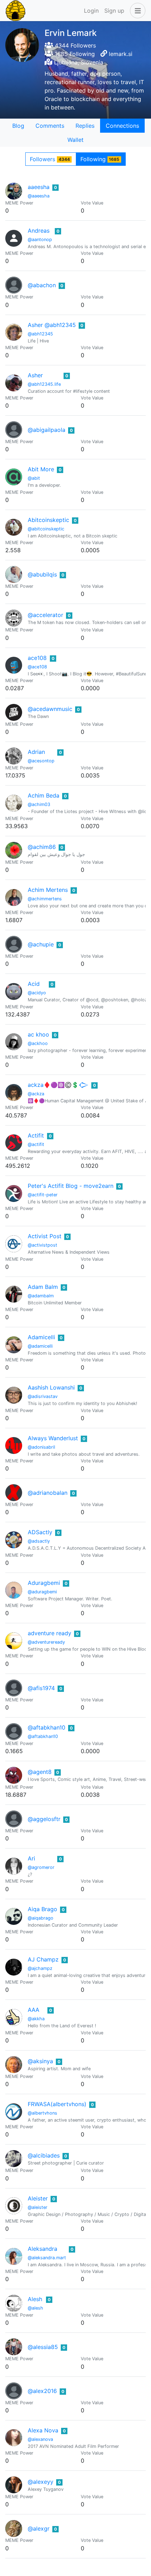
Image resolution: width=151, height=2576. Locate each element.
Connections (122, 126)
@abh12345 (40, 334)
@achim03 (39, 804)
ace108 (37, 658)
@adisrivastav (43, 1396)
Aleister (38, 2198)
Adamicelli (41, 1337)
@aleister (38, 2207)
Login (91, 11)
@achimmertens (45, 899)
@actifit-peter (43, 1195)
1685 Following (74, 54)
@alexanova (40, 2439)
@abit (34, 478)
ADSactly (40, 1532)
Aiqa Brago (42, 1909)
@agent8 (40, 1772)
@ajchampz (40, 1968)
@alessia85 (43, 2347)
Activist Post (45, 1236)
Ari (31, 1858)
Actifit (36, 1135)
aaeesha (39, 187)
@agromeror (41, 1867)
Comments (50, 126)
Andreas (39, 231)
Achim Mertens (48, 890)
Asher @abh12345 (52, 325)
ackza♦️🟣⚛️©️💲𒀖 (58, 1085)
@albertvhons (42, 2113)
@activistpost (42, 1245)
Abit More (41, 469)
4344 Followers (74, 45)
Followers (50, 159)
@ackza (36, 1094)
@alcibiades (44, 2155)
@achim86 (42, 847)
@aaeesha (39, 196)
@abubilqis (42, 574)
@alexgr (39, 2528)
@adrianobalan (48, 1493)
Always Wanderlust (53, 1438)
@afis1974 (41, 1688)
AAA (34, 2010)
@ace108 (37, 667)
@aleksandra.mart (47, 2258)
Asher (35, 375)
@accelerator (45, 615)
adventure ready (50, 1633)
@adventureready (46, 1642)
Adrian (36, 752)
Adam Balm (43, 1287)
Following (100, 159)
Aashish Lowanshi (51, 1387)
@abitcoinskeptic (46, 529)
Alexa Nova (43, 2430)
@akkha (36, 2019)
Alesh (35, 2299)
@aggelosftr (44, 1819)
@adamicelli (40, 1346)
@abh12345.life (44, 384)
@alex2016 (42, 2391)
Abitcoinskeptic (48, 520)
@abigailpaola (47, 430)
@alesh (35, 2308)
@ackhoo (38, 1043)
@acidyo (37, 993)
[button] (136, 11)
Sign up (114, 11)
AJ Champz (43, 1959)
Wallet (75, 140)
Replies (85, 126)
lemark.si (121, 54)
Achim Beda (44, 795)
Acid (34, 984)
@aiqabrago (41, 1918)
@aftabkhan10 (47, 1727)
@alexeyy (41, 2482)
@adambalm (41, 1296)
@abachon (42, 285)
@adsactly (39, 1541)
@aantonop (40, 240)
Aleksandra (42, 2249)
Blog (18, 126)
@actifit (36, 1144)
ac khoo (38, 1034)
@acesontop (41, 761)
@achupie (41, 944)
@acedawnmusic (50, 709)
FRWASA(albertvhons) (57, 2104)
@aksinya (40, 2061)
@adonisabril (41, 1447)
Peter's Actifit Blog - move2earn (71, 1186)
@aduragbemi (42, 1592)
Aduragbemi (44, 1583)
